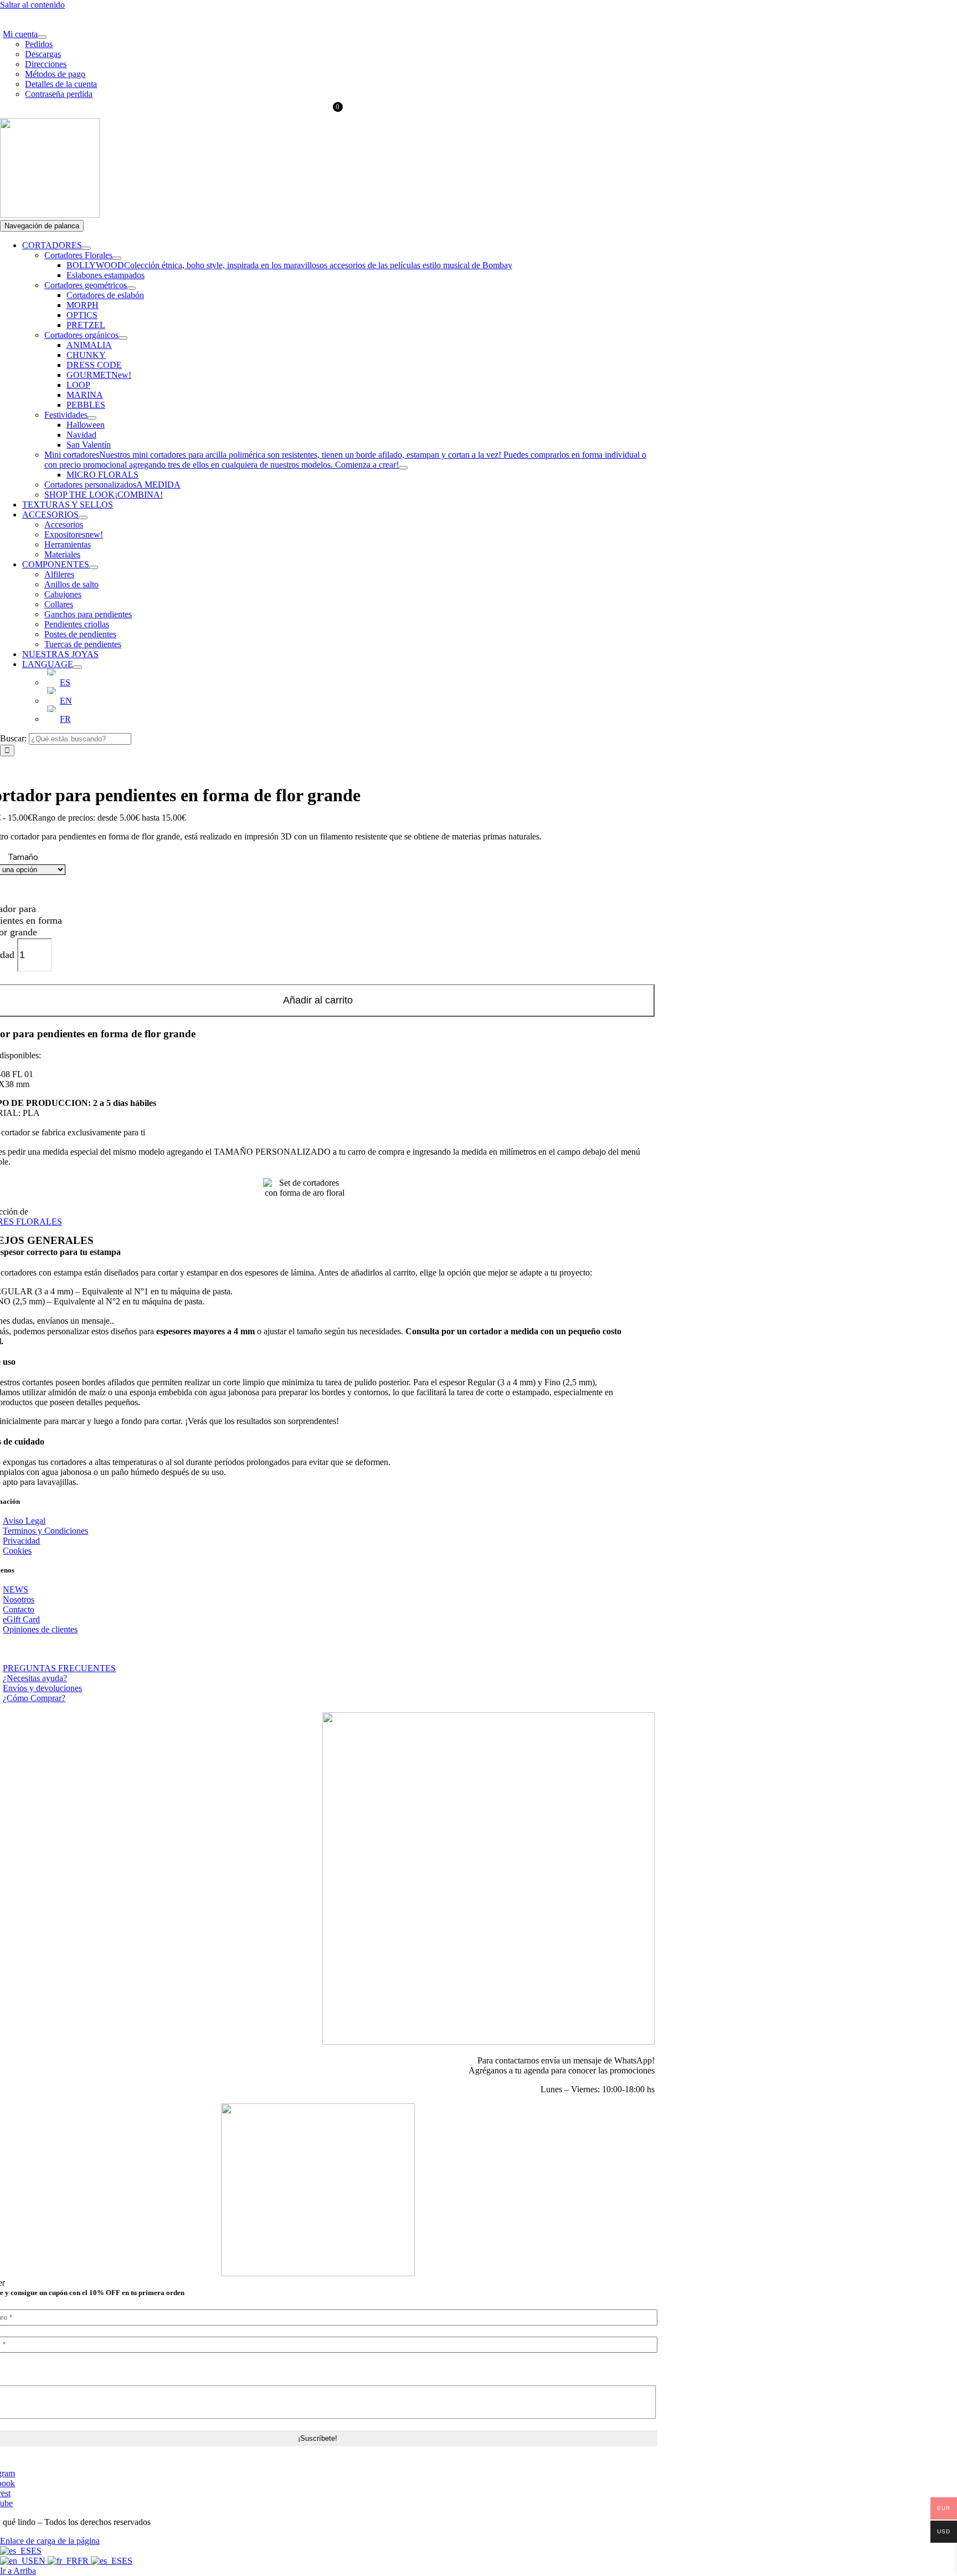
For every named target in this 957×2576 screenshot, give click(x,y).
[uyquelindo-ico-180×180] (50, 215)
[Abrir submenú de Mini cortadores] (403, 468)
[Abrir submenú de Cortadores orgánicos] (123, 338)
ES (36, 2551)
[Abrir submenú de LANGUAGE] (78, 667)
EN (40, 2561)
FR (84, 2561)
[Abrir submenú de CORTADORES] (86, 248)
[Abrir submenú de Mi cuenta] (42, 37)
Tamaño (23, 857)
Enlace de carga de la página (50, 2541)
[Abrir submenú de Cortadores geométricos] (131, 288)
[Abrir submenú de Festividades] (92, 418)
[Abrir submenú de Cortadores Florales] (117, 258)
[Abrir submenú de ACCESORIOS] (83, 518)
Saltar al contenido (32, 5)
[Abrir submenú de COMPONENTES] (94, 567)
